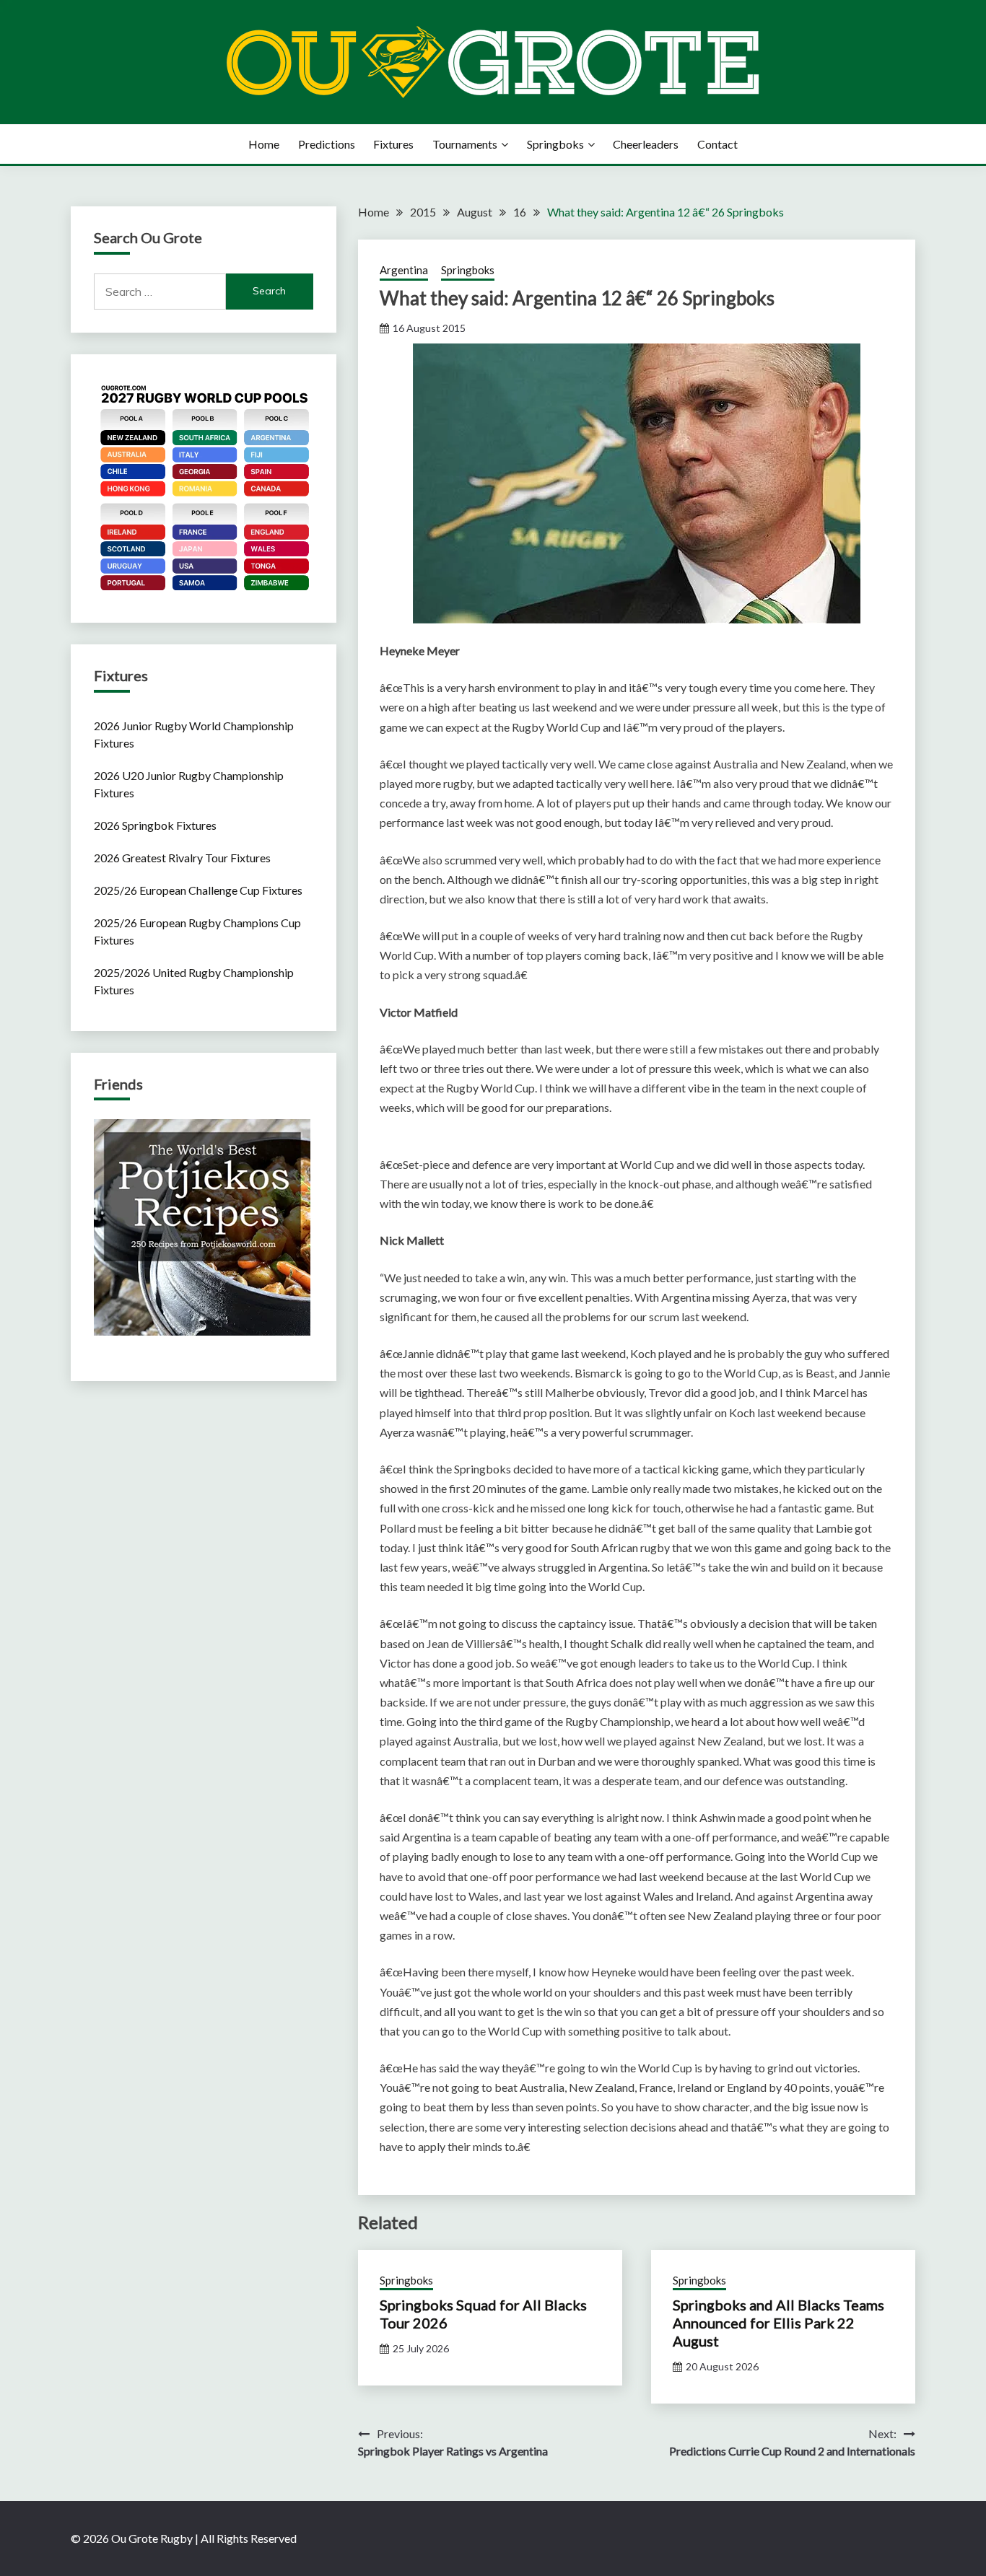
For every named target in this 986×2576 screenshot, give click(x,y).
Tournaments (465, 144)
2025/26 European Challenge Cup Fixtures (198, 890)
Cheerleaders (646, 144)
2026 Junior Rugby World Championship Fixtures (194, 734)
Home (264, 144)
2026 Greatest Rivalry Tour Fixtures (182, 858)
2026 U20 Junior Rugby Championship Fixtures (189, 784)
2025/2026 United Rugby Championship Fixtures (194, 981)
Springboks (555, 144)
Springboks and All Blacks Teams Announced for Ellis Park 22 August (778, 2323)
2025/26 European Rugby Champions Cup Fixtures (197, 931)
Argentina (404, 270)
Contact (717, 144)
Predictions (327, 144)
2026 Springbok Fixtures (155, 825)
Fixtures (393, 144)
